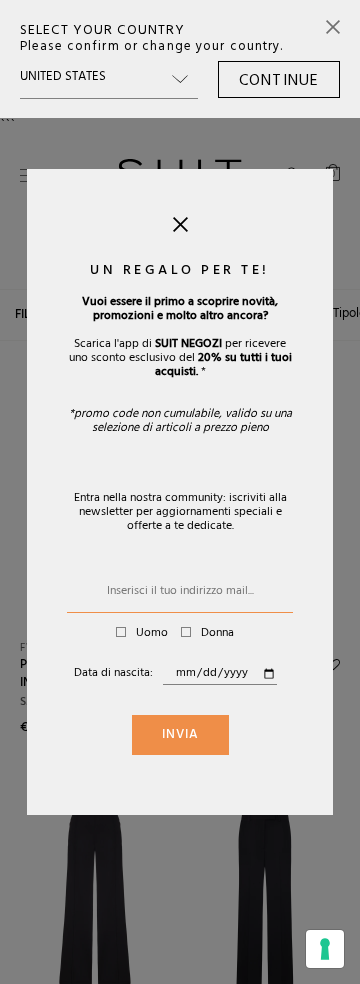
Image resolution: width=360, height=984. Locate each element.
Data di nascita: (113, 674)
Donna (217, 634)
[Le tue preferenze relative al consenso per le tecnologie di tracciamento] (325, 949)
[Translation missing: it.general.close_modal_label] (180, 229)
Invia (180, 736)
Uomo (152, 634)
